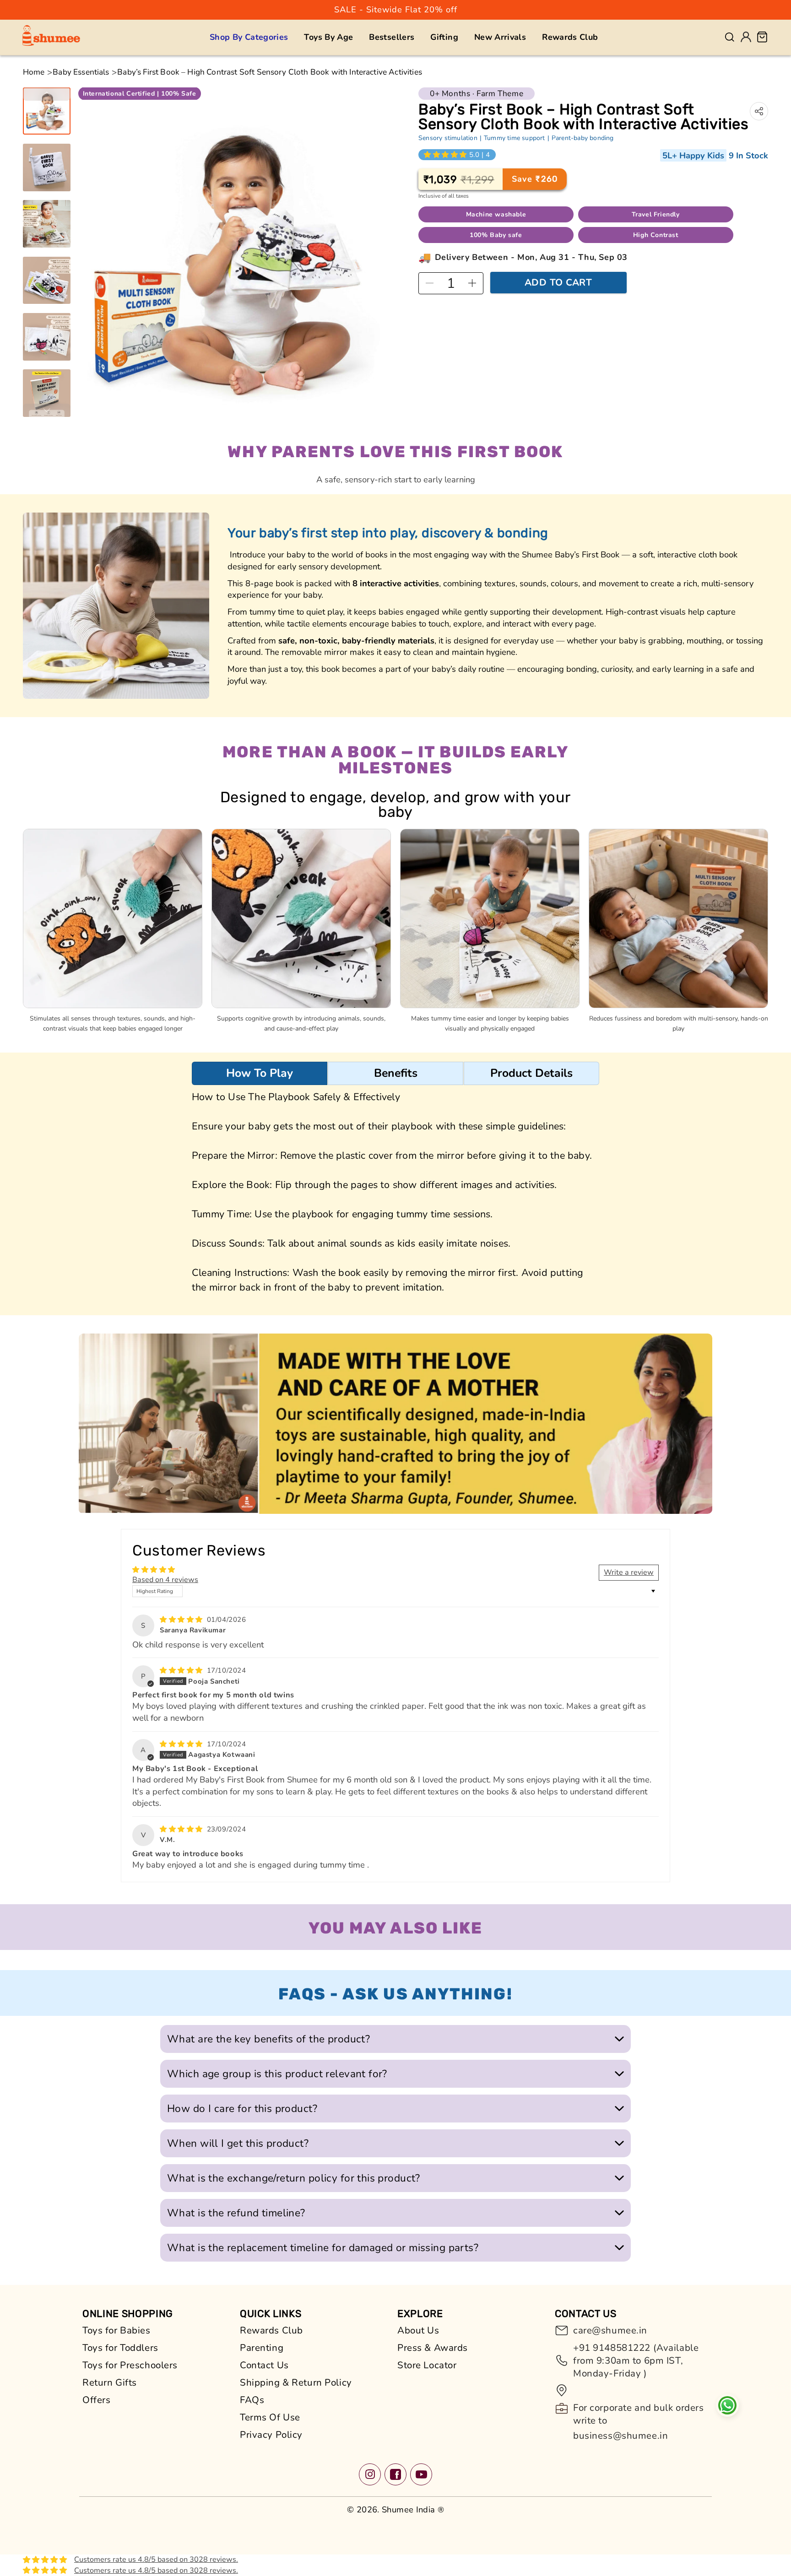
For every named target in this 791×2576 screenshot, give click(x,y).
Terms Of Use (270, 2417)
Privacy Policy (271, 2435)
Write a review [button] (629, 1572)
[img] (182, 1620)
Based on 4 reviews (165, 1580)
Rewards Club (271, 2330)
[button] (249, 37)
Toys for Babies (116, 2330)
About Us (418, 2330)
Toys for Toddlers (120, 2348)
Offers (96, 2400)
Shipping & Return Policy (296, 2382)
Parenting (262, 2348)
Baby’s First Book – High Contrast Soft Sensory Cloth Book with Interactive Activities (270, 72)
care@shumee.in (610, 2330)
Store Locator (427, 2365)
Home (34, 72)
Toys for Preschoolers (130, 2365)
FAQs (252, 2400)
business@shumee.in (620, 2436)
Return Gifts (110, 2382)
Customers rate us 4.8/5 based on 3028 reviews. (156, 2560)
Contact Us (264, 2365)
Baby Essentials (81, 72)
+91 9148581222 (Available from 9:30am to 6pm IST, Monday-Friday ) (636, 2360)
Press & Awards (433, 2348)
